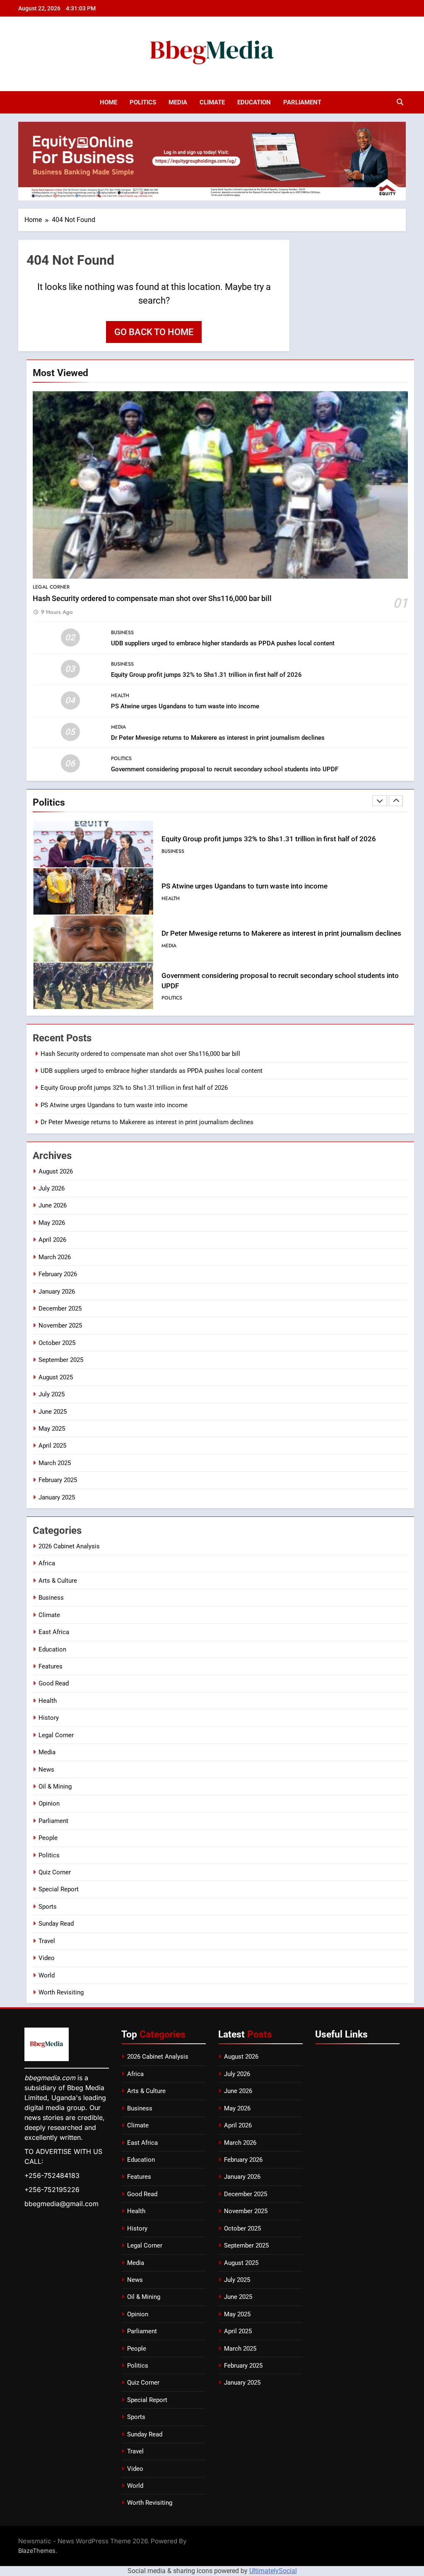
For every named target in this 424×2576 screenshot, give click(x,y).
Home (108, 102)
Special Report (59, 1889)
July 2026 (52, 1188)
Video (47, 1958)
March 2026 (55, 1257)
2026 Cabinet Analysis (69, 1546)
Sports (48, 1907)
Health (120, 695)
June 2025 (53, 1412)
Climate (212, 102)
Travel (47, 1941)
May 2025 (52, 1429)
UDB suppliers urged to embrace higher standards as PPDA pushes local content (223, 643)
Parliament (302, 102)
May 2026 (52, 1223)
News (46, 1770)
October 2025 (57, 1343)
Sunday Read (56, 1924)
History (49, 1718)
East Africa (54, 1632)
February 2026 (58, 1274)
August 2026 (56, 1171)
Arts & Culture (58, 1581)
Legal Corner (51, 587)
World (47, 1975)
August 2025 (56, 1377)
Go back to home (154, 332)
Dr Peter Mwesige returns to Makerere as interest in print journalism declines (218, 738)
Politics (143, 102)
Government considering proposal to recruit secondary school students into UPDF (225, 769)
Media (178, 102)
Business (122, 633)
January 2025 (57, 1497)
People (48, 1838)
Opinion (49, 1803)
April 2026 (52, 1240)
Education (254, 102)
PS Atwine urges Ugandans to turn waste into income (185, 706)
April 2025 (52, 1446)
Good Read (54, 1683)
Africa (47, 1563)
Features (51, 1666)
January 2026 (57, 1292)
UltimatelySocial (273, 2571)
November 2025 (60, 1325)
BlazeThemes (37, 2551)
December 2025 (60, 1309)
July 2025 (52, 1394)
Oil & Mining (55, 1787)
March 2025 (55, 1463)
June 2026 (53, 1205)
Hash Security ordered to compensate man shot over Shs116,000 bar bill (152, 599)
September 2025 (61, 1360)
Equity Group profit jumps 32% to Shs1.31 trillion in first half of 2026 (206, 675)
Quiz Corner (55, 1872)
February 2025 (58, 1480)
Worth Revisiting (61, 1992)
